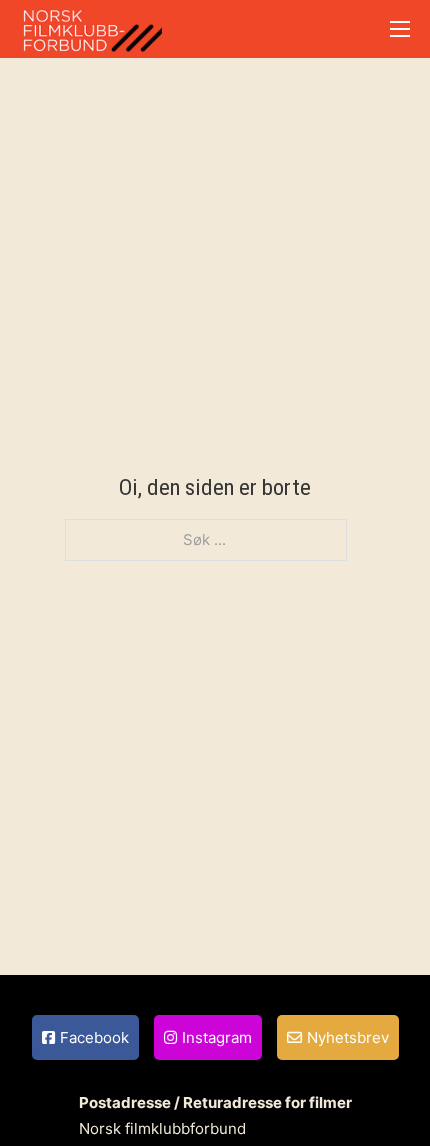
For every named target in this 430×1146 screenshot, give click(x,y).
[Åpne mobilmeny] (400, 29)
